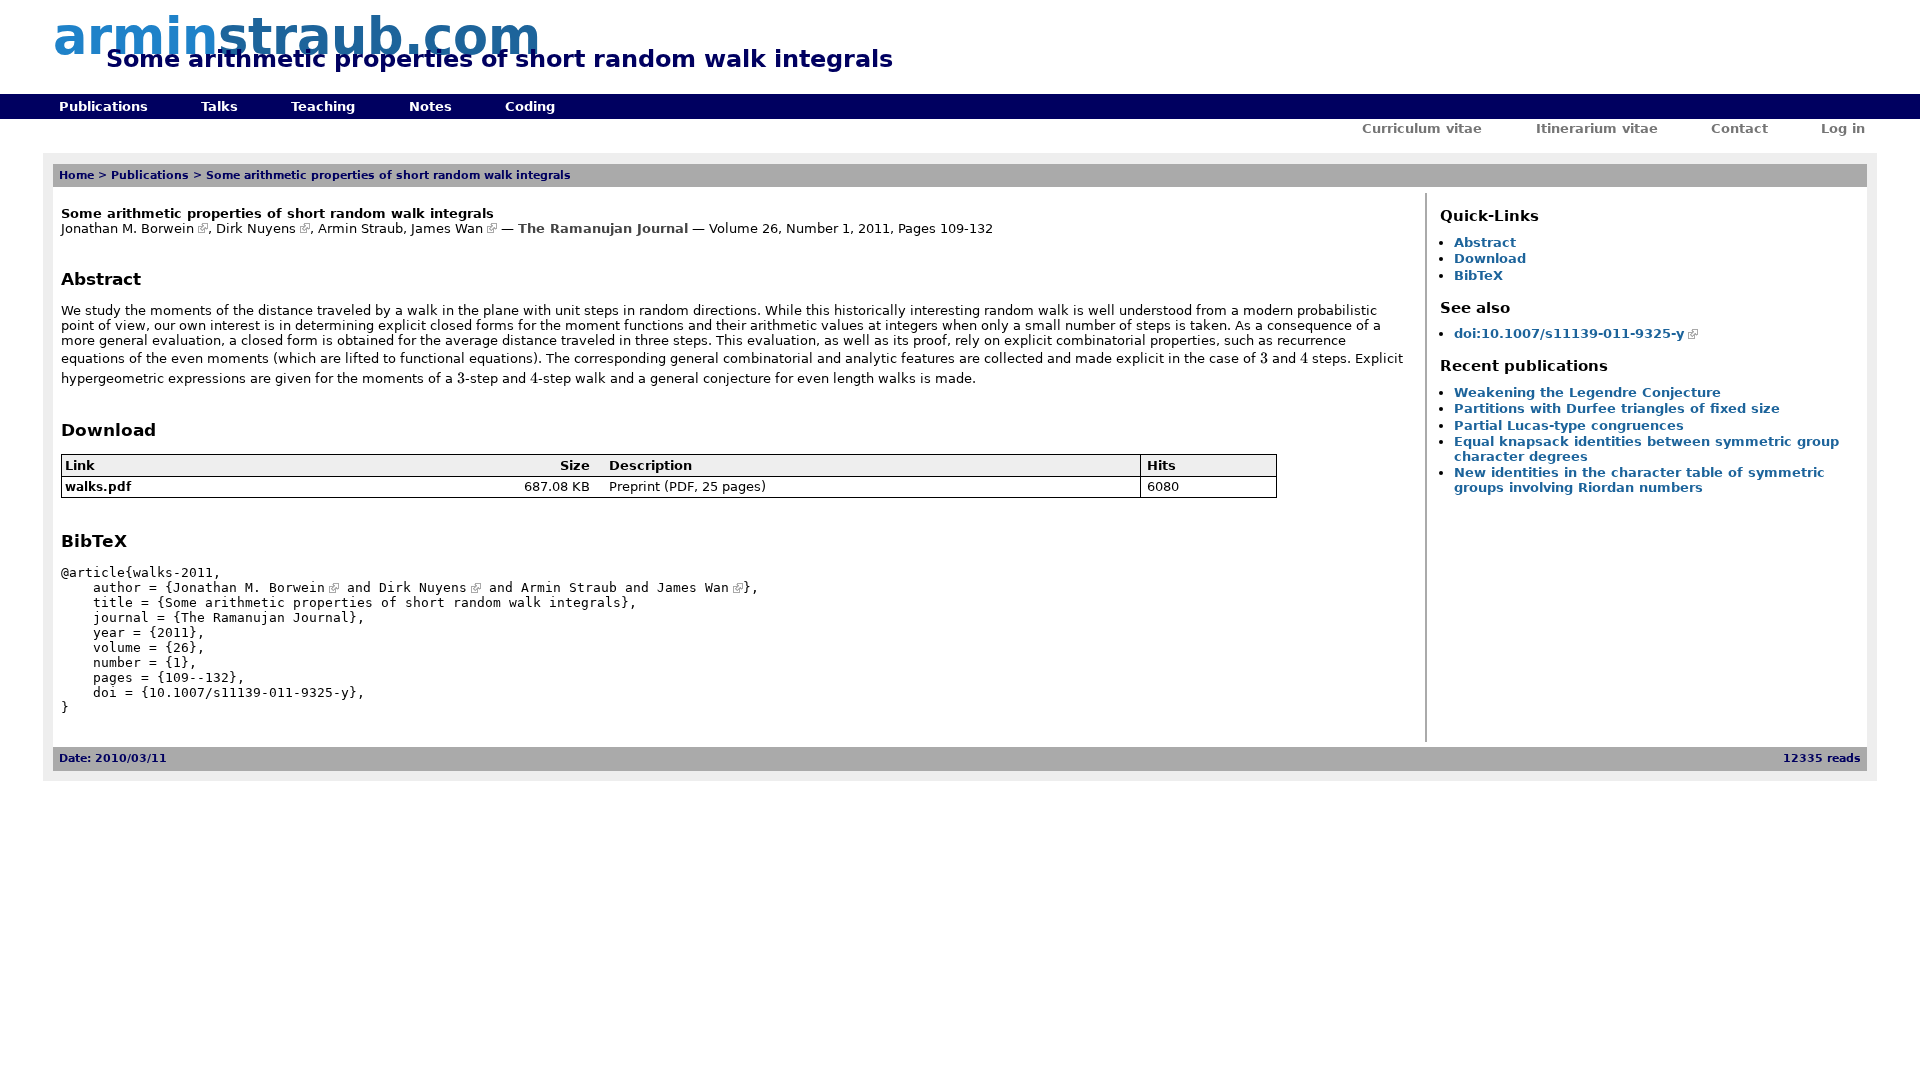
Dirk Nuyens (256, 228)
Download (1490, 258)
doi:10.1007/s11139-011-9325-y (1569, 333)
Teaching (323, 106)
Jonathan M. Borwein (127, 228)
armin (297, 36)
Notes (430, 106)
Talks (219, 106)
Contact (1739, 128)
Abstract (1485, 242)
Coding (530, 106)
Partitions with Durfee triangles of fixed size (1617, 408)
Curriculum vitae (1422, 128)
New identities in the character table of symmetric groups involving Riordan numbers (1639, 480)
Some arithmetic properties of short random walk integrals (388, 175)
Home (76, 175)
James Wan (447, 228)
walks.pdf (98, 487)
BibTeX (1478, 275)
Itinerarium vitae (1597, 128)
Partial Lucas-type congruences (1569, 425)
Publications (103, 106)
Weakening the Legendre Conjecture (1587, 392)
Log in (1843, 128)
